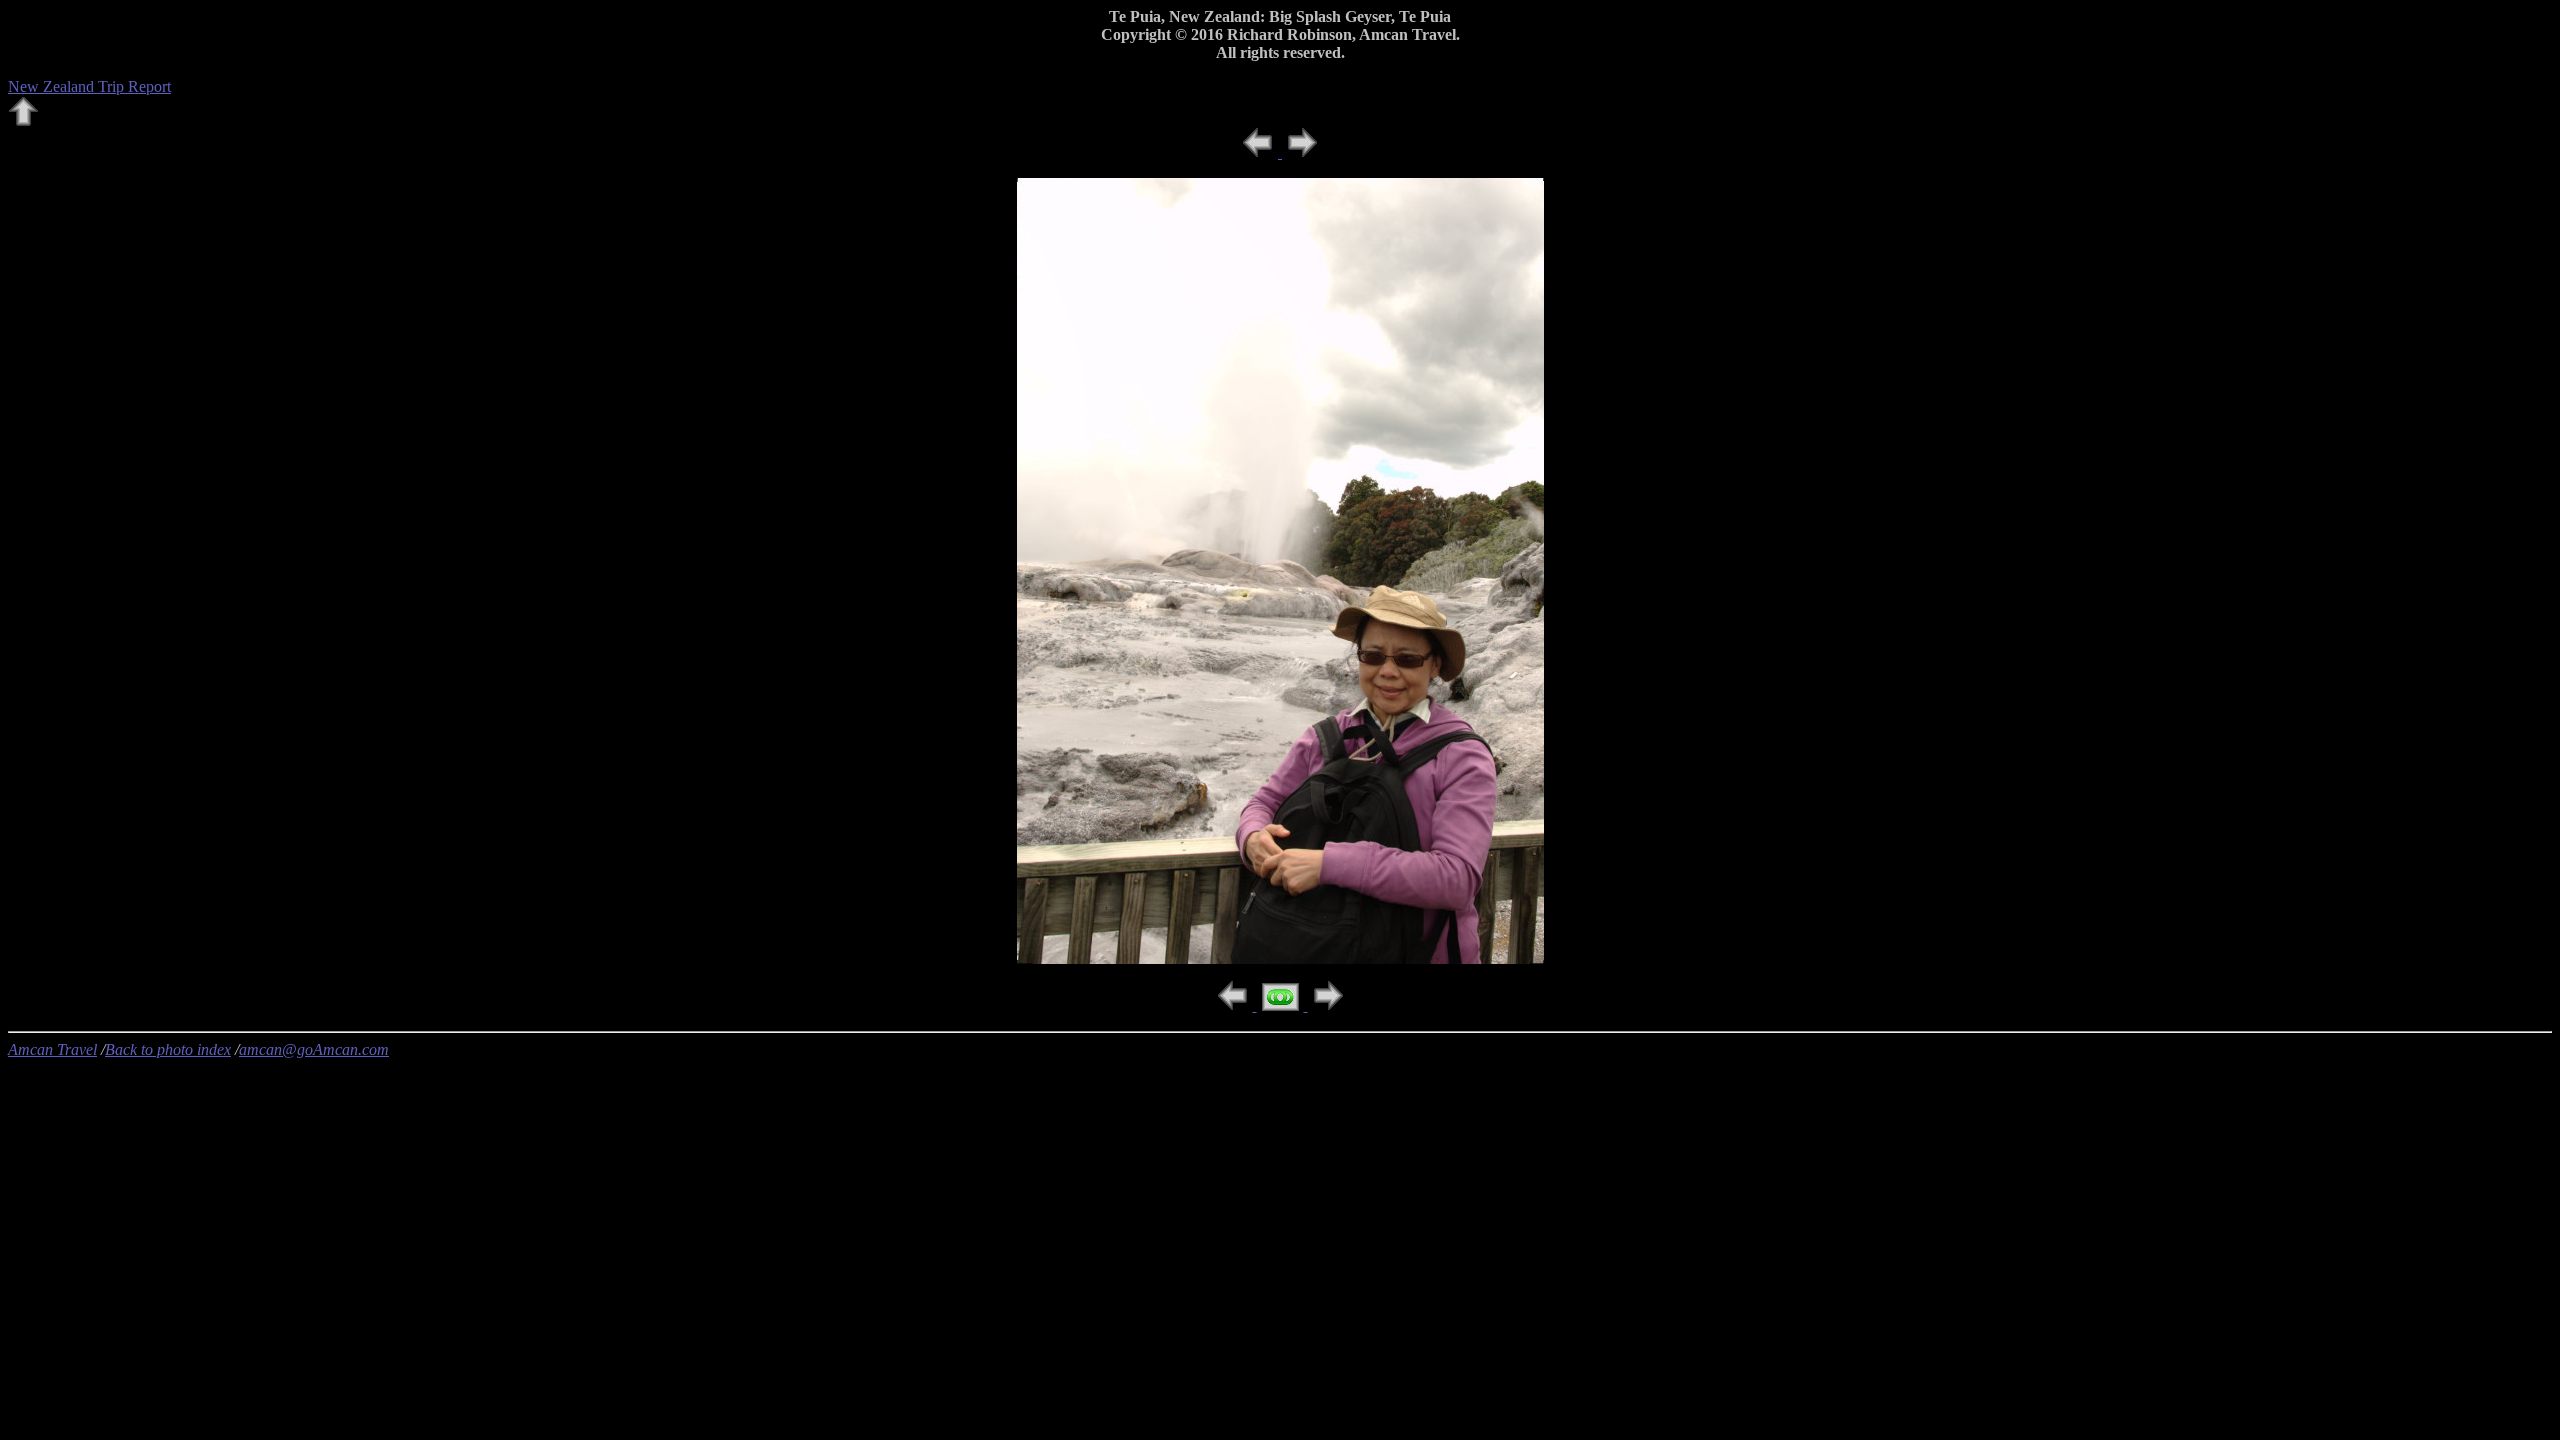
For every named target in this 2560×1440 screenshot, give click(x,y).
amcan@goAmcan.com (314, 1049)
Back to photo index (168, 1049)
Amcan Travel (52, 1049)
